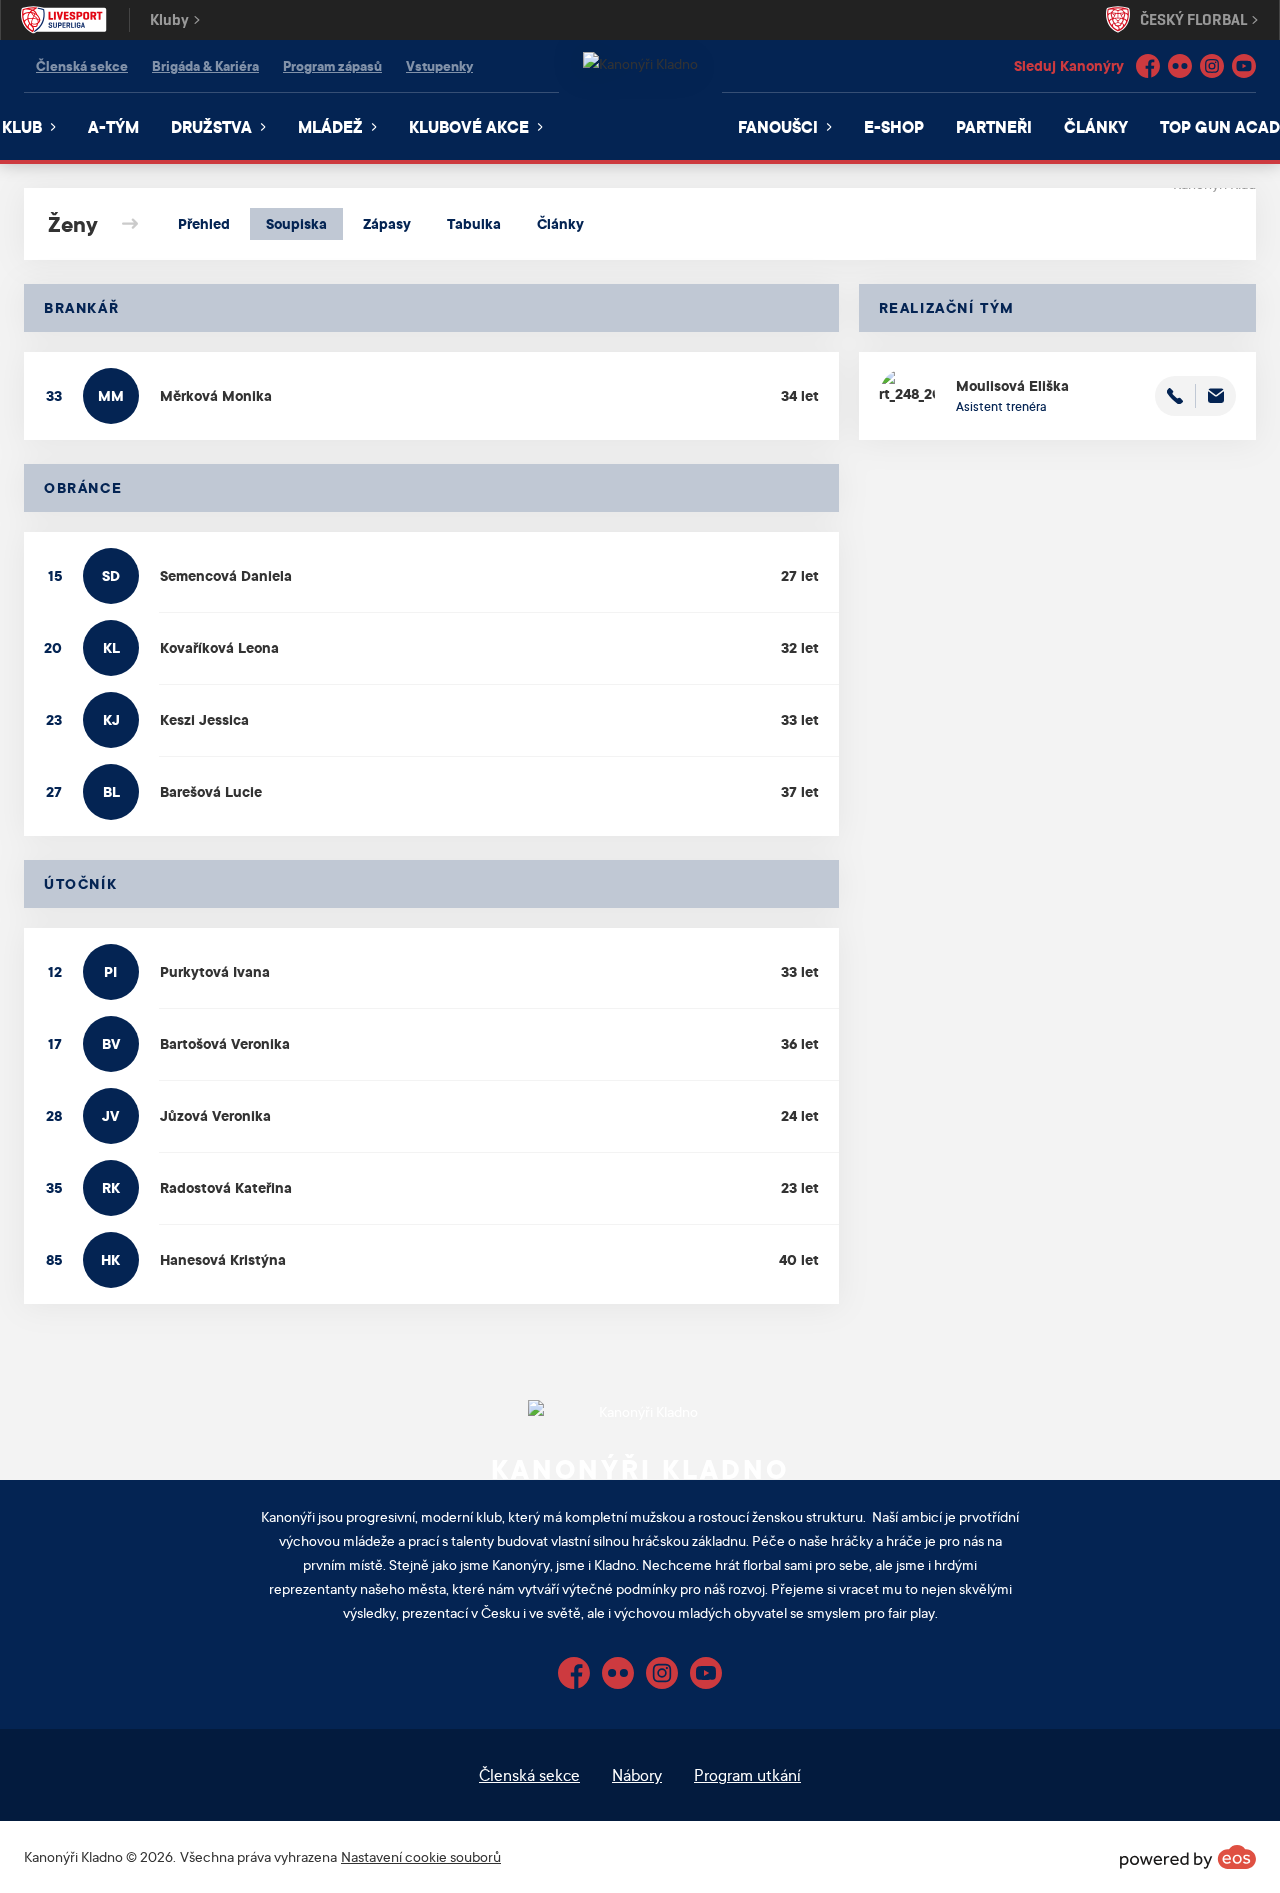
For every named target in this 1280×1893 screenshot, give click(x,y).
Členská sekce (82, 65)
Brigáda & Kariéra (205, 65)
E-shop (894, 126)
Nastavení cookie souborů (421, 1856)
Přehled (204, 223)
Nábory (637, 1774)
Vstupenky (439, 65)
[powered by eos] (1188, 1857)
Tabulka (474, 223)
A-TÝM (113, 126)
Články (1096, 126)
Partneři (994, 126)
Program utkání (747, 1774)
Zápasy (387, 223)
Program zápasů (332, 65)
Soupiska (296, 223)
